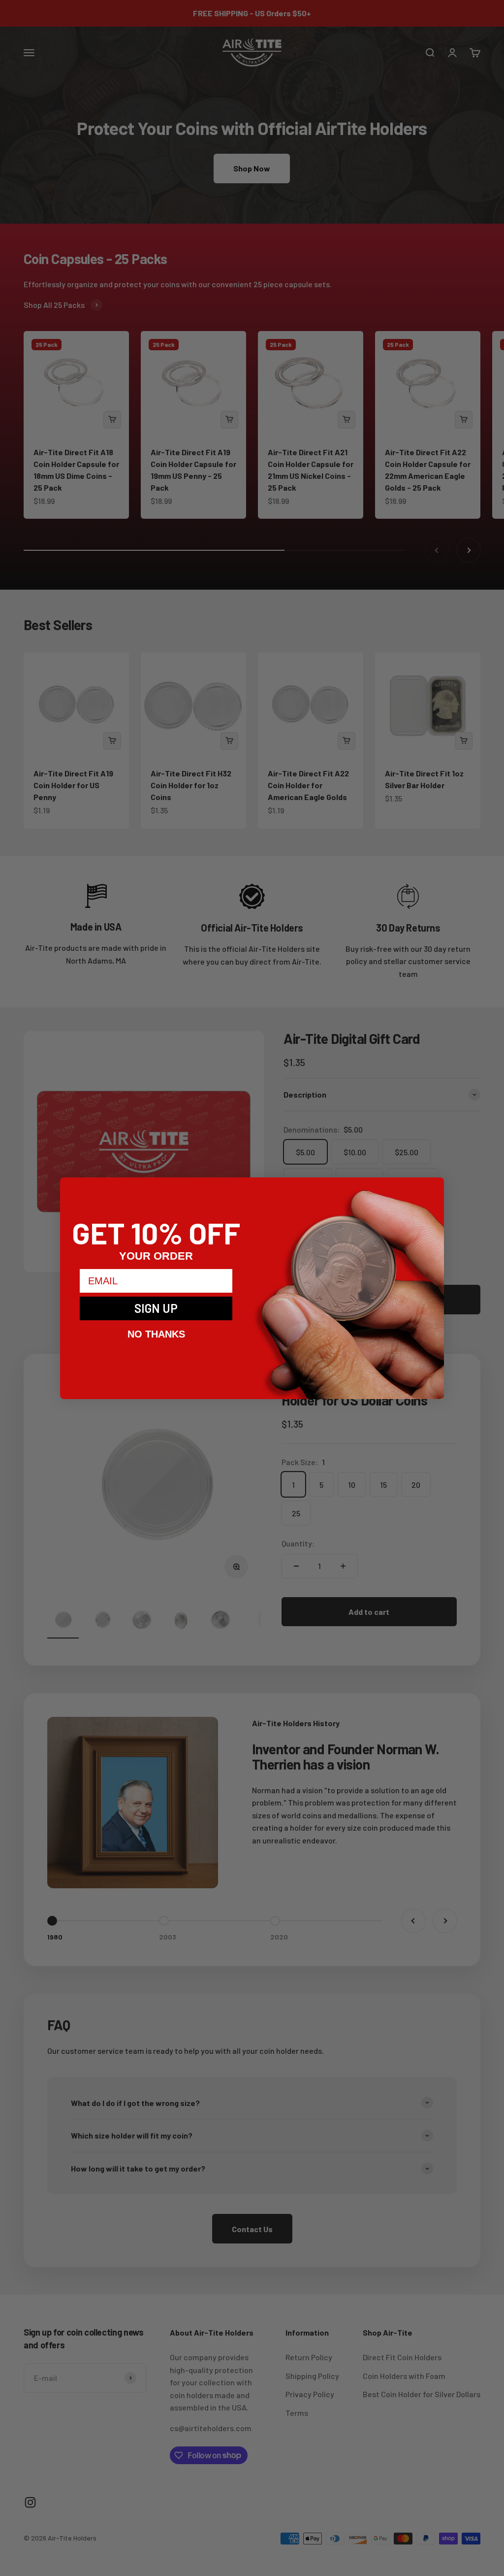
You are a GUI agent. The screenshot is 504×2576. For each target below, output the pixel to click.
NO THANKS (156, 1334)
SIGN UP (156, 1308)
